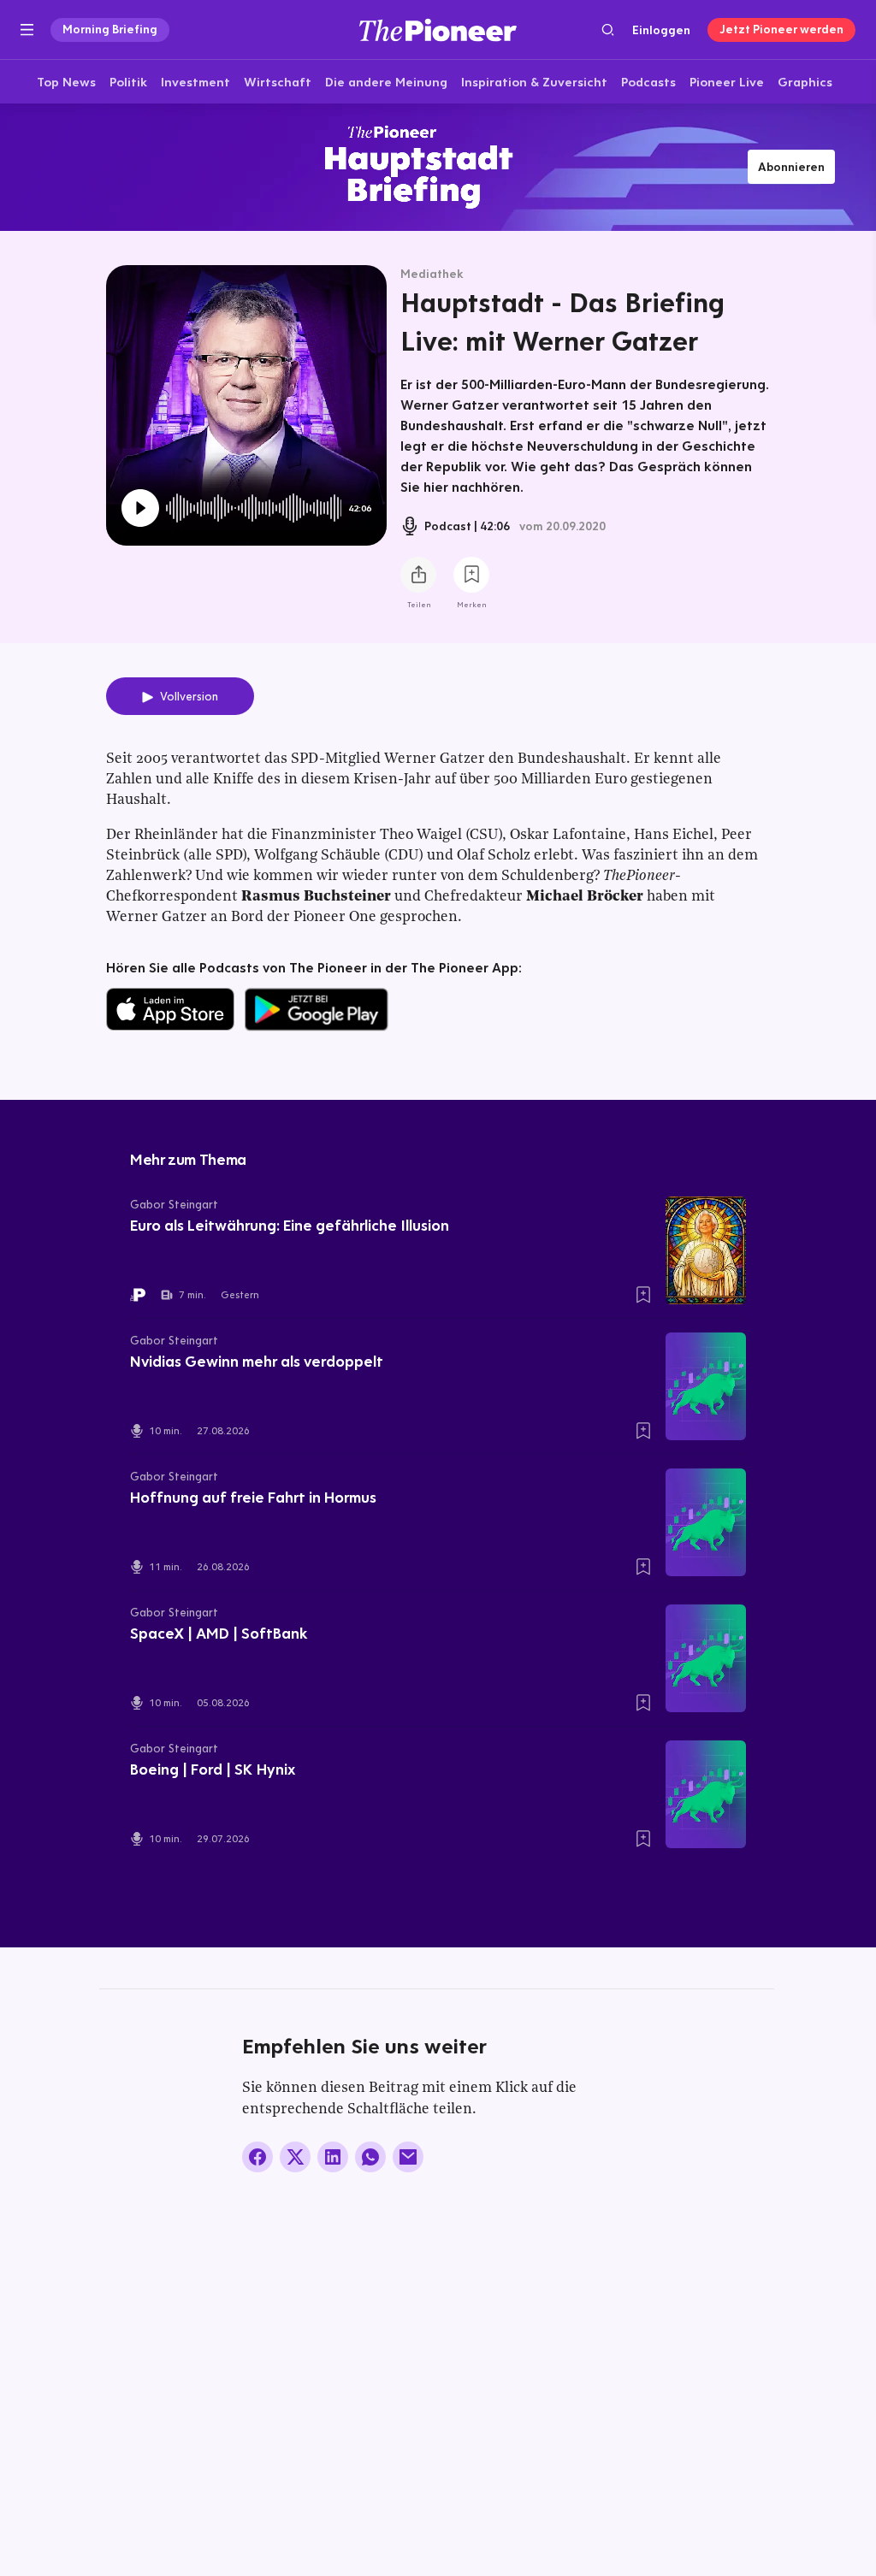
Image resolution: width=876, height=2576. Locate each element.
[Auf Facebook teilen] (257, 2157)
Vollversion (189, 696)
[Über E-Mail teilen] (408, 2157)
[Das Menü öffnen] (27, 30)
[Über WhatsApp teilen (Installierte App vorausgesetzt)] (370, 2157)
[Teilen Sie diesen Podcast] (418, 575)
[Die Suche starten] (608, 30)
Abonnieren (791, 167)
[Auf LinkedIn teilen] (333, 2157)
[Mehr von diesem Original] (438, 167)
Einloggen (661, 30)
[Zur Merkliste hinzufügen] (471, 575)
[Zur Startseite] (438, 30)
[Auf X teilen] (295, 2157)
